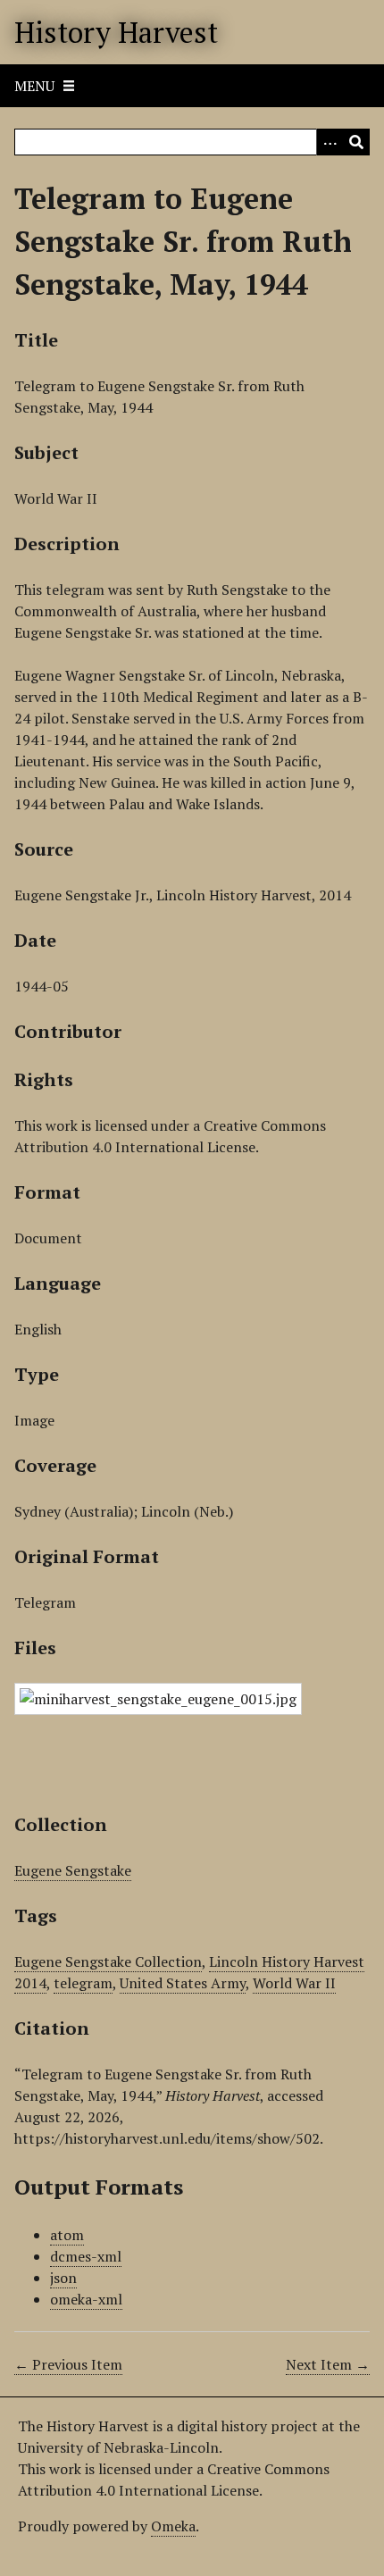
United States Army (183, 1983)
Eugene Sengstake (73, 1870)
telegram (83, 1983)
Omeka (173, 2526)
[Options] (330, 142)
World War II (294, 1983)
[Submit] (356, 142)
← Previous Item (68, 2364)
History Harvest (116, 32)
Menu (34, 86)
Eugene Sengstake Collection (108, 1961)
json (63, 2278)
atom (67, 2235)
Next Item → (328, 2364)
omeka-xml (86, 2299)
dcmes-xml (86, 2256)
